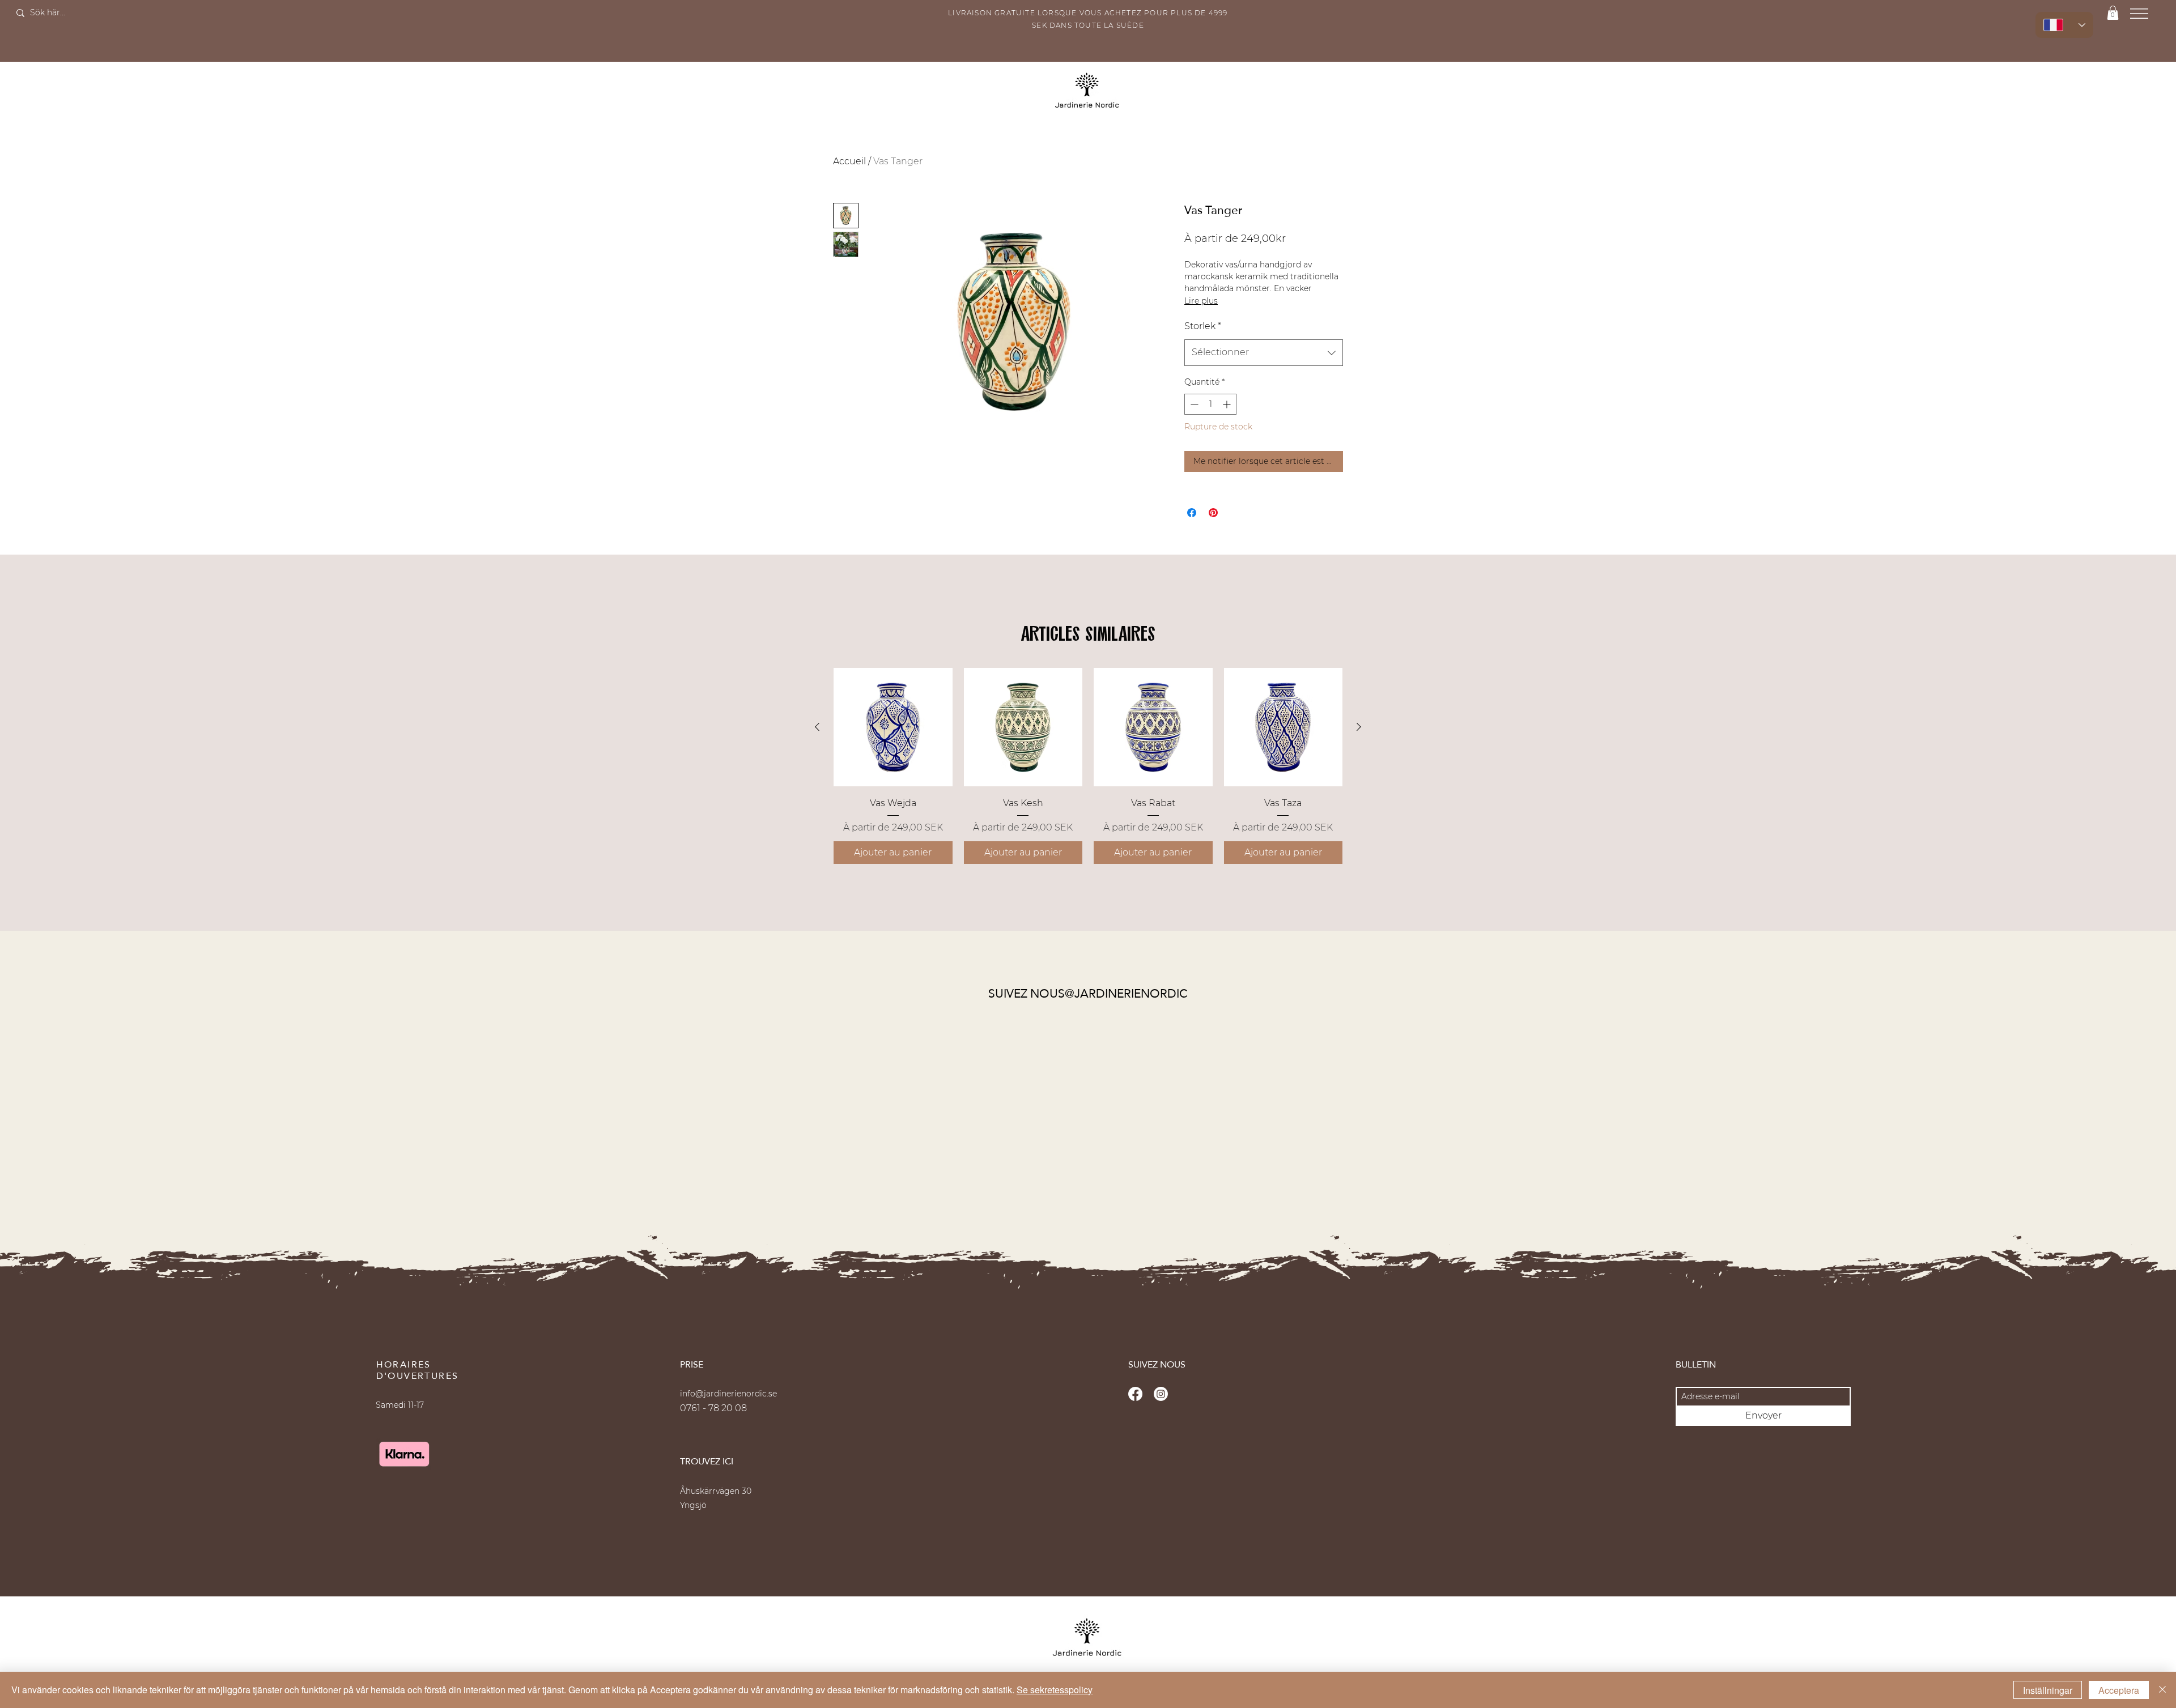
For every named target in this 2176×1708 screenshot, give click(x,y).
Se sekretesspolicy (1055, 1690)
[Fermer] (2162, 1690)
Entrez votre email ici (1058, 853)
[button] (1241, 758)
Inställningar (2048, 1690)
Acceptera (2119, 1690)
